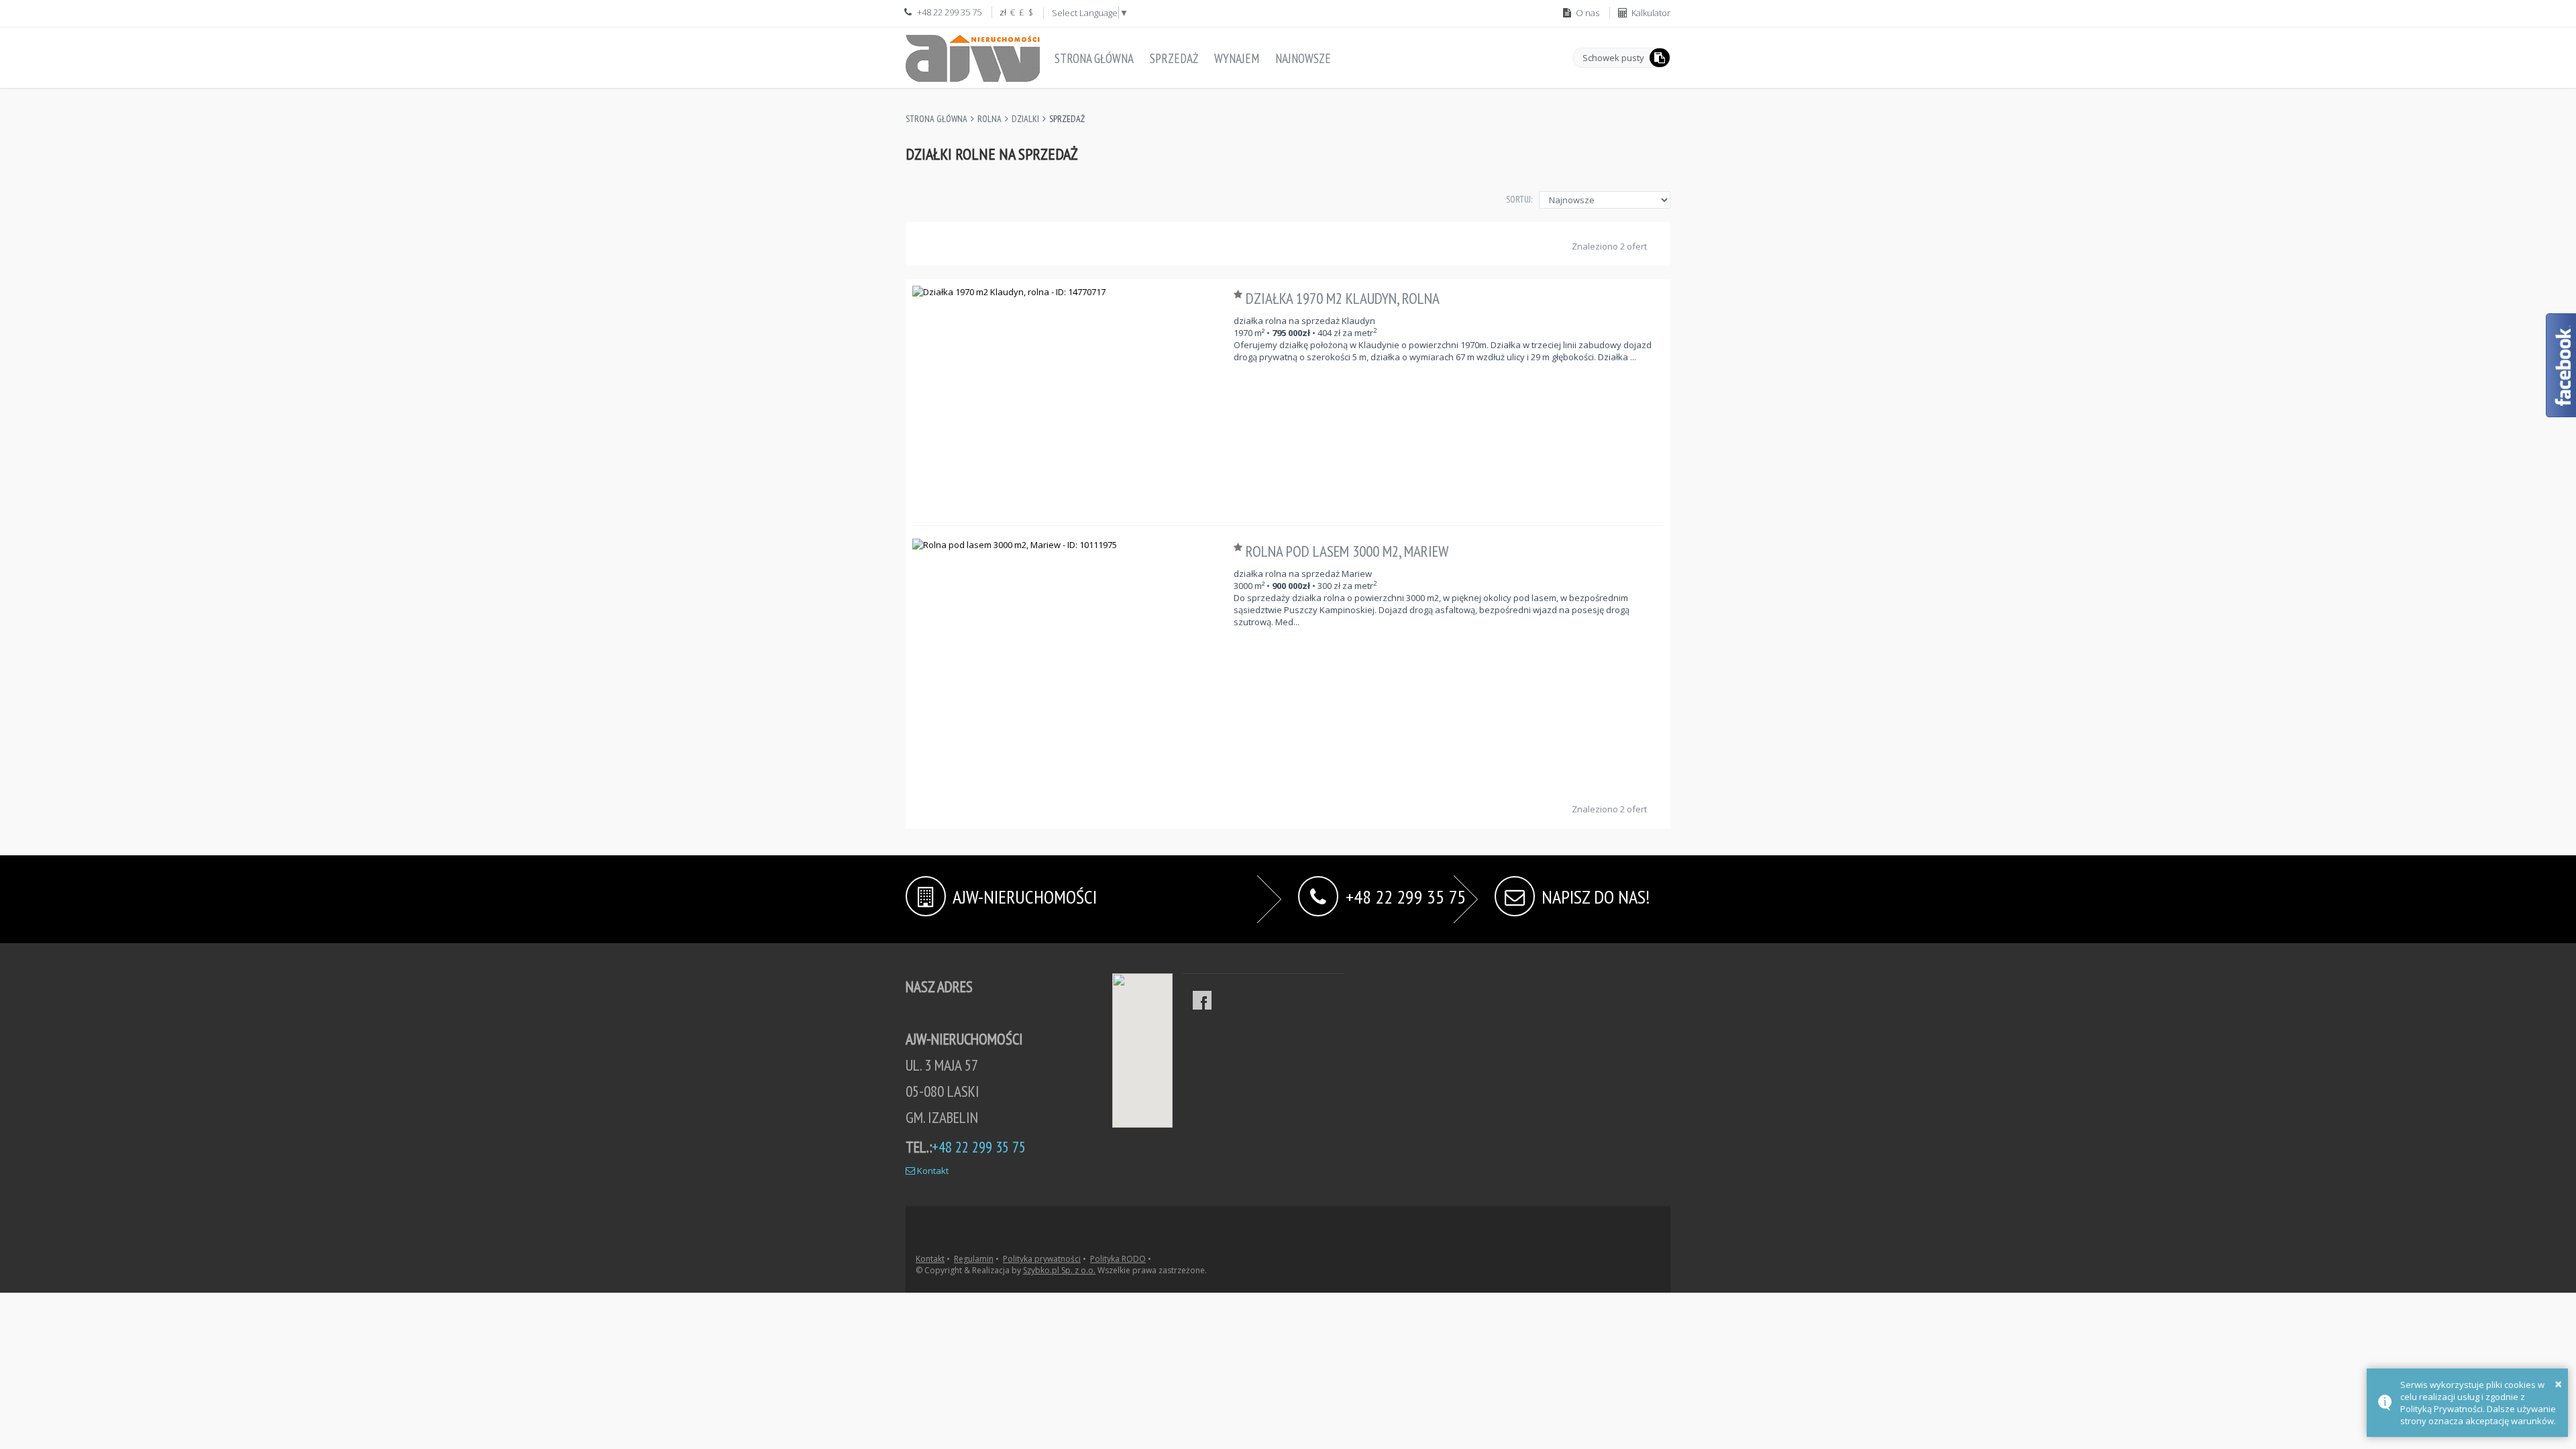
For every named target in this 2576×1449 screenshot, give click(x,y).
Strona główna (1094, 58)
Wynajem (1237, 58)
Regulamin (974, 1259)
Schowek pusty (1613, 58)
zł (1003, 12)
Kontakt (932, 1171)
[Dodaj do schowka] (1240, 294)
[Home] (973, 56)
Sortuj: (1519, 199)
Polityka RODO (1118, 1259)
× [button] (2558, 1384)
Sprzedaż (1174, 58)
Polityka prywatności (1042, 1259)
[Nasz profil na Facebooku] (1202, 1000)
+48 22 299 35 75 (1406, 895)
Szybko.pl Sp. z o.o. (1059, 1270)
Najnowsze (1303, 58)
